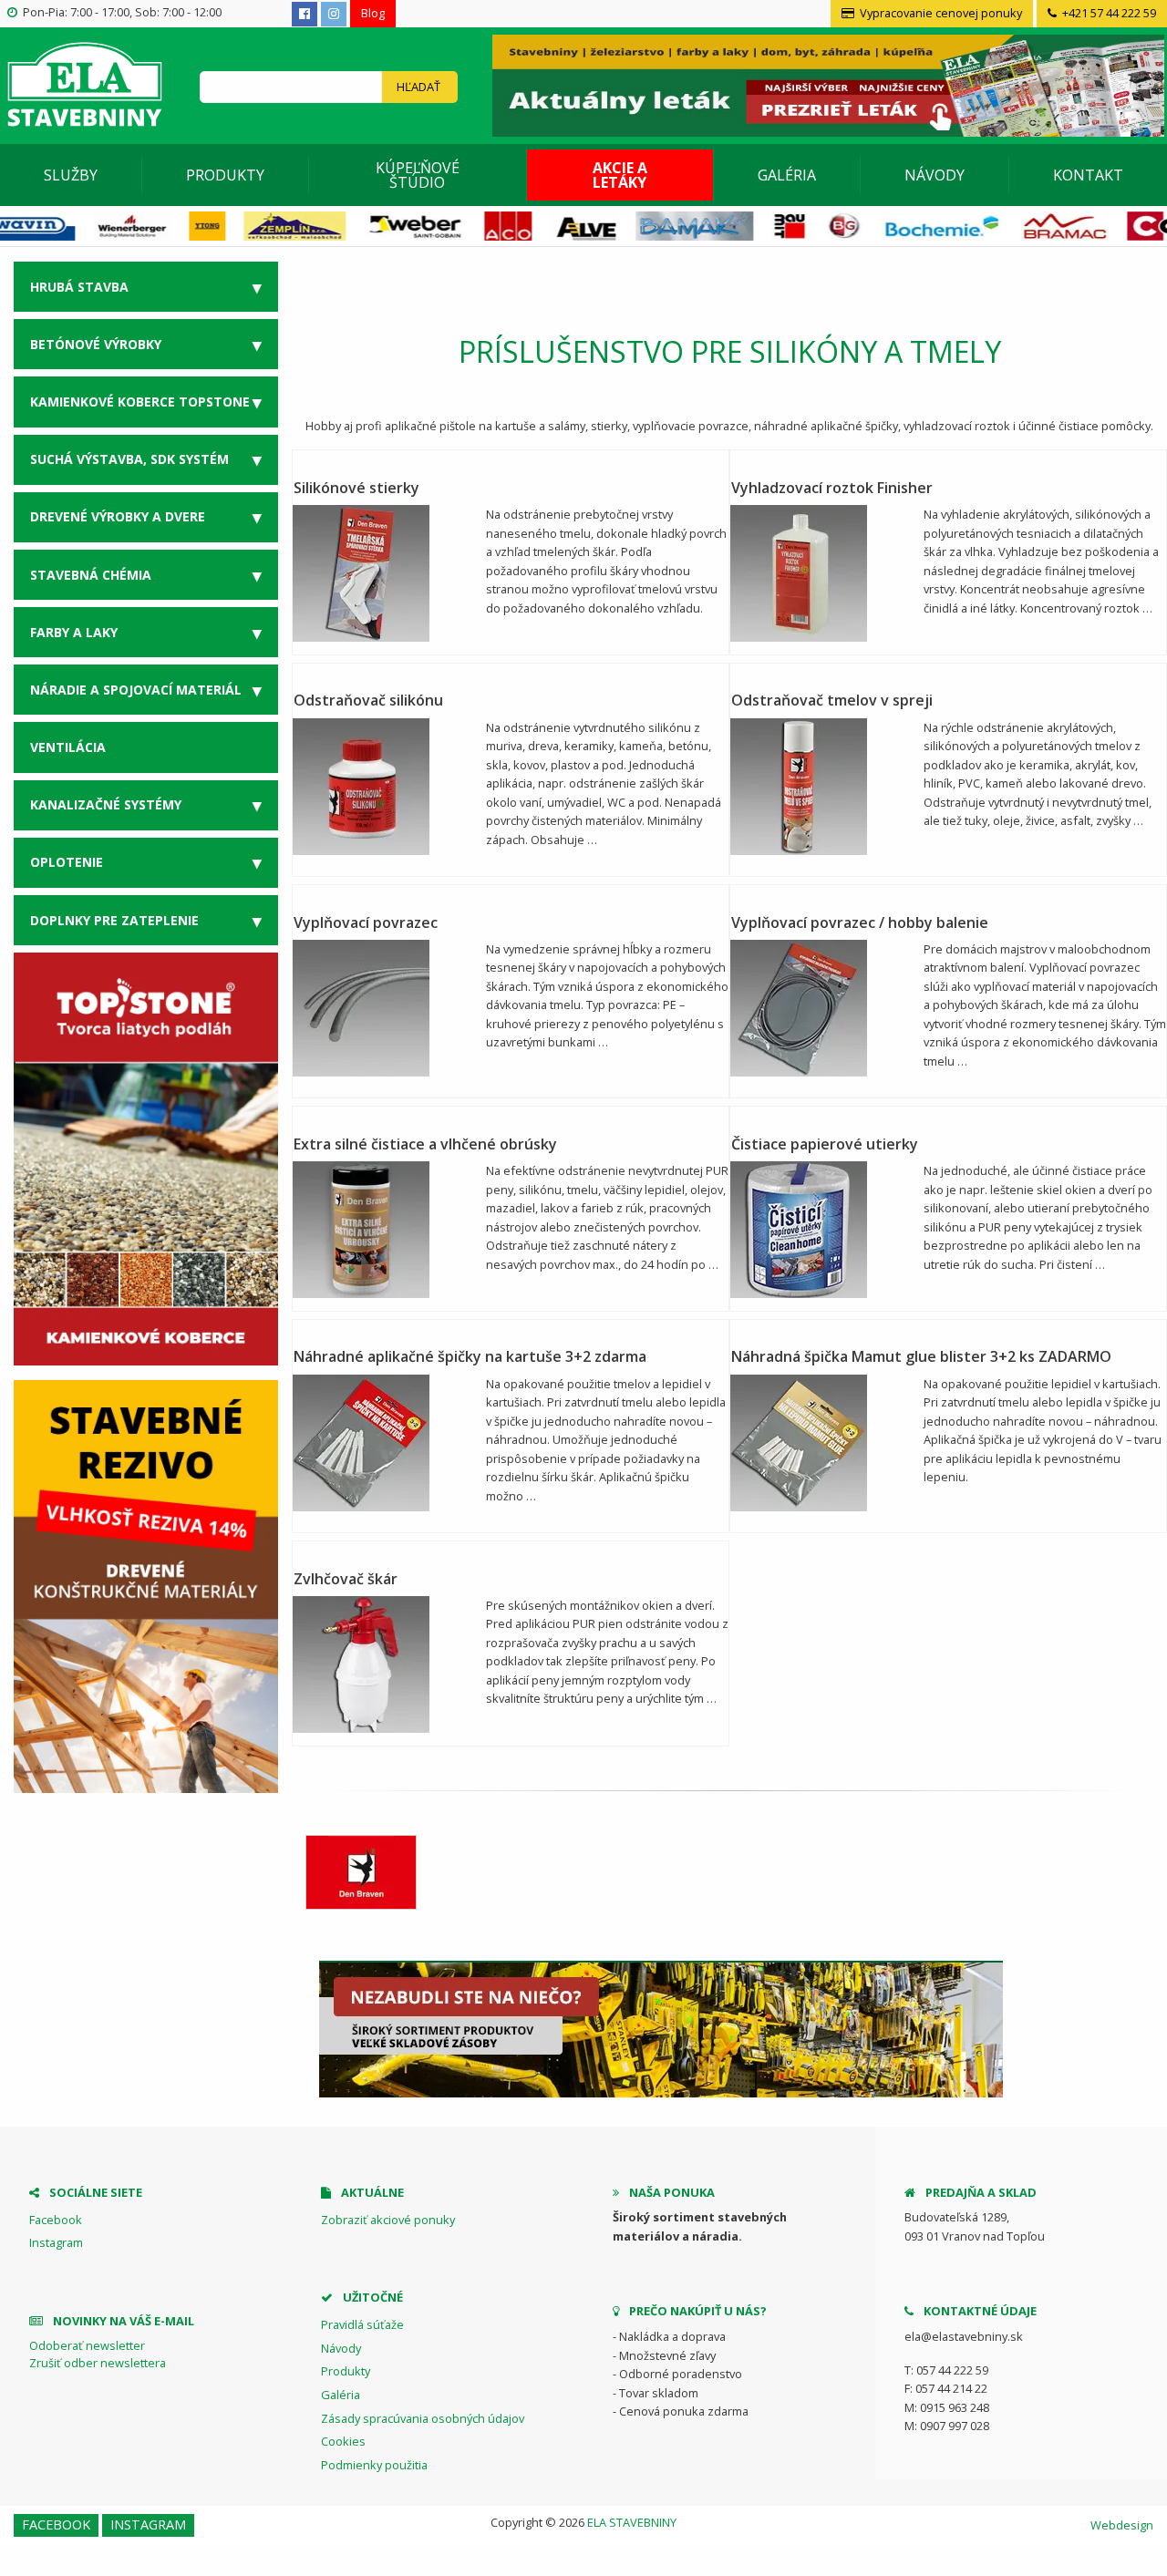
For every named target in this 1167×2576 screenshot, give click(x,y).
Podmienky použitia (374, 2465)
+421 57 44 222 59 (1108, 13)
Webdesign (1122, 2525)
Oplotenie (67, 862)
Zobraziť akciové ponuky (388, 2220)
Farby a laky (74, 632)
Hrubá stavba (79, 287)
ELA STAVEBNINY (632, 2522)
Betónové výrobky (96, 344)
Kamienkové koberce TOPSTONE (140, 402)
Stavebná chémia (91, 575)
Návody (935, 175)
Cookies (343, 2441)
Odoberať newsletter (87, 2345)
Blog (373, 13)
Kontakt (1088, 175)
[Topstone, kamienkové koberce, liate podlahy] (146, 1158)
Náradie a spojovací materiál (136, 690)
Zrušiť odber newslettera (98, 2363)
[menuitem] (71, 175)
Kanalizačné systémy (106, 804)
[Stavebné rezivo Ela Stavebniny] (146, 1587)
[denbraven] (361, 1872)
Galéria (787, 175)
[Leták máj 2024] (826, 84)
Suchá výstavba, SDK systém (129, 459)
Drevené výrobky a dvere (118, 516)
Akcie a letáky (620, 175)
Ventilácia (68, 747)
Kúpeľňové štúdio (418, 175)
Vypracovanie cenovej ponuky (940, 13)
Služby (71, 175)
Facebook (56, 2220)
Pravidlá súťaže (362, 2324)
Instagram (56, 2242)
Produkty (225, 175)
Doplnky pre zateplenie (114, 920)
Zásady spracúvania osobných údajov (423, 2418)
